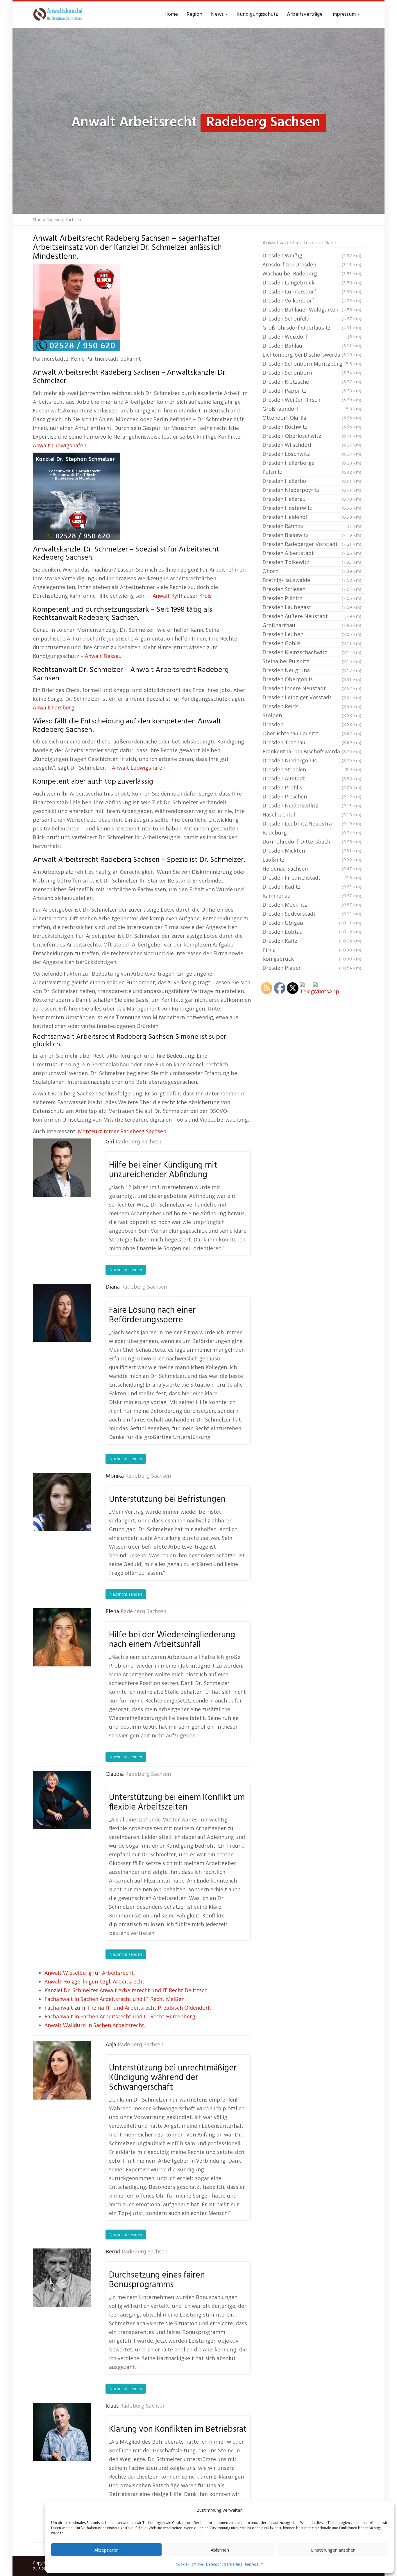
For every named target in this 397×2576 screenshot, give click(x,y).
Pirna (312, 950)
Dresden (312, 724)
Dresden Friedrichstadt (312, 878)
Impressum (254, 2564)
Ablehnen (220, 2550)
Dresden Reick (312, 706)
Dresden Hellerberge (312, 463)
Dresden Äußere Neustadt (312, 616)
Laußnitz (312, 860)
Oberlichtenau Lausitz (312, 733)
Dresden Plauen (312, 968)
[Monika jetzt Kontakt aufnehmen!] (62, 1502)
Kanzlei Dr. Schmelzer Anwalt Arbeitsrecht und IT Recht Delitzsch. (127, 1990)
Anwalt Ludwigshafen (60, 445)
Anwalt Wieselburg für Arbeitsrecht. (90, 1973)
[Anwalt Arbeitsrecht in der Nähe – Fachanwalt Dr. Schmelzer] (59, 15)
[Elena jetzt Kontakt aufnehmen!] (62, 1637)
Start (37, 219)
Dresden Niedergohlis (312, 760)
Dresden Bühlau (312, 346)
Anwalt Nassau (103, 656)
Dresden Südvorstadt (312, 914)
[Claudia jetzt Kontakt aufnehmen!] (62, 1800)
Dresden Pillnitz (312, 598)
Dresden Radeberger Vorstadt (312, 544)
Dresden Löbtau (312, 932)
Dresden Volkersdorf (312, 300)
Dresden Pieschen (312, 796)
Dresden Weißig (312, 255)
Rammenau (312, 896)
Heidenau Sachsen (312, 869)
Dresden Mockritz (312, 905)
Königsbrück (312, 959)
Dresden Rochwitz (312, 427)
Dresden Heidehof (312, 517)
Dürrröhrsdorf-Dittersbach (312, 842)
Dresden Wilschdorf (312, 445)
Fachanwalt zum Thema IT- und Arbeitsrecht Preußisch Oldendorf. (128, 2008)
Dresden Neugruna (312, 670)
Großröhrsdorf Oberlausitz (312, 328)
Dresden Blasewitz (312, 535)
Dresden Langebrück (312, 282)
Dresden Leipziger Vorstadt (312, 697)
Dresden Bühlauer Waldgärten (312, 309)
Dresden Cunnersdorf (312, 291)
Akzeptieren (107, 2550)
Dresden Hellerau (312, 499)
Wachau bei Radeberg (312, 273)
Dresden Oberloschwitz (312, 436)
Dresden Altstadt (312, 778)
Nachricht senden (126, 1270)
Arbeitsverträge (305, 14)
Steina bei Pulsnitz (312, 661)
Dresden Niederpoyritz (312, 490)
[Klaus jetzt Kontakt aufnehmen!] (62, 2432)
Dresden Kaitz (312, 941)
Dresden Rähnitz (312, 526)
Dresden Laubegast (312, 607)
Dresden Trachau (312, 742)
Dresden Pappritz (312, 391)
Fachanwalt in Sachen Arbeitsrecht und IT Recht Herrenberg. (120, 2016)
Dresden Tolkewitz (312, 562)
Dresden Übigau (312, 923)
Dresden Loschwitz (312, 454)
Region (194, 14)
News (218, 14)
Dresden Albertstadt (312, 553)
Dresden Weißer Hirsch (312, 400)
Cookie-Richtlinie (189, 2564)
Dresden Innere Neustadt (312, 688)
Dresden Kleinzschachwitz (312, 652)
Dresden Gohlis (312, 643)
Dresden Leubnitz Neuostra (312, 823)
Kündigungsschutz (257, 14)
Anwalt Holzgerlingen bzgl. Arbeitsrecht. (95, 1981)
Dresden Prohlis (312, 787)
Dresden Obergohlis (312, 679)
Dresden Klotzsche (312, 382)
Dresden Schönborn (312, 373)
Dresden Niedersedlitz (312, 805)
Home (171, 14)
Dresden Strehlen (312, 769)
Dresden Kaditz (312, 887)
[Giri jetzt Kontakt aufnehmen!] (62, 1168)
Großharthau (312, 625)
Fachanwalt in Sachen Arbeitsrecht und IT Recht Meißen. (115, 1999)
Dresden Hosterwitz (312, 508)
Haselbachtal (312, 814)
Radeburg (312, 832)
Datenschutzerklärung (224, 2564)
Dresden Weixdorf (312, 337)
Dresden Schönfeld (312, 319)
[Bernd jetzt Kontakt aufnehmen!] (62, 2278)
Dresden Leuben (312, 634)
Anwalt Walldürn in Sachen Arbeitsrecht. (95, 2025)
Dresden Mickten (312, 851)
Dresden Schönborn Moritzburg (312, 364)
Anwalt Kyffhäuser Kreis (182, 596)
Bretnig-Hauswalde (312, 580)
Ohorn (312, 571)
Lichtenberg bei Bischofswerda (312, 355)
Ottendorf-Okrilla (312, 418)
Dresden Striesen (312, 589)
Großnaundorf (312, 409)
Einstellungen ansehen (333, 2550)
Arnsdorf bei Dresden (312, 264)
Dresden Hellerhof (312, 481)
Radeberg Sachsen (138, 1142)
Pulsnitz (312, 472)
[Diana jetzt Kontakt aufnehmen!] (62, 1313)
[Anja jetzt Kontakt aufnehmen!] (62, 2070)
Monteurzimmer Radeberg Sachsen (122, 1131)
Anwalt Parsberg (54, 707)
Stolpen (312, 715)
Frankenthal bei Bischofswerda (312, 751)
